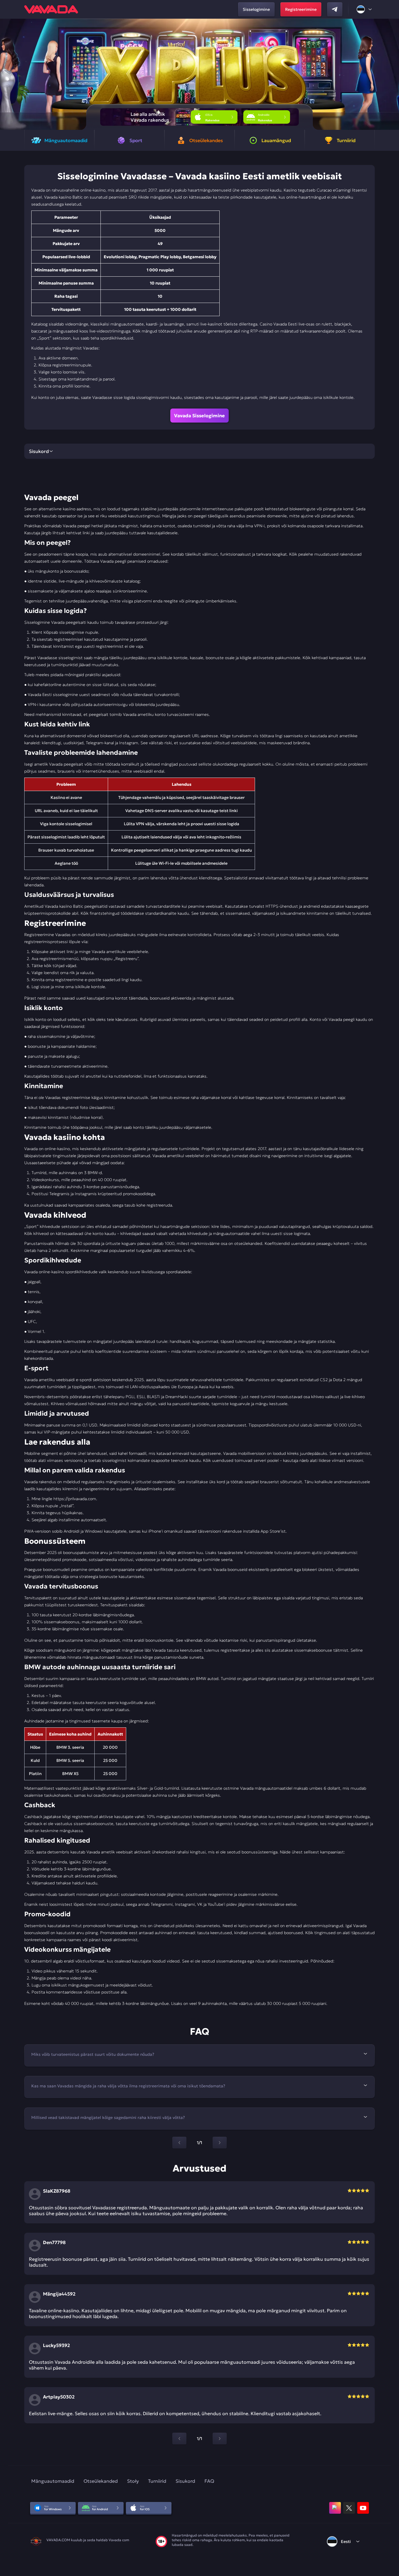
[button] (392, 74)
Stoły (133, 2481)
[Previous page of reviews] (179, 2439)
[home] (51, 9)
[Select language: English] (365, 9)
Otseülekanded (101, 2481)
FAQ (209, 2481)
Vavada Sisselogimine (199, 416)
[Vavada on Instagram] (335, 2508)
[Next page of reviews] (220, 2439)
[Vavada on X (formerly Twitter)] (349, 2508)
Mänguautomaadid (53, 2481)
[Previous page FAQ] (179, 2143)
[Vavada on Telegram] (335, 9)
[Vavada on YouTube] (363, 2508)
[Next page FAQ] (220, 2143)
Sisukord (185, 2481)
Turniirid (157, 2481)
